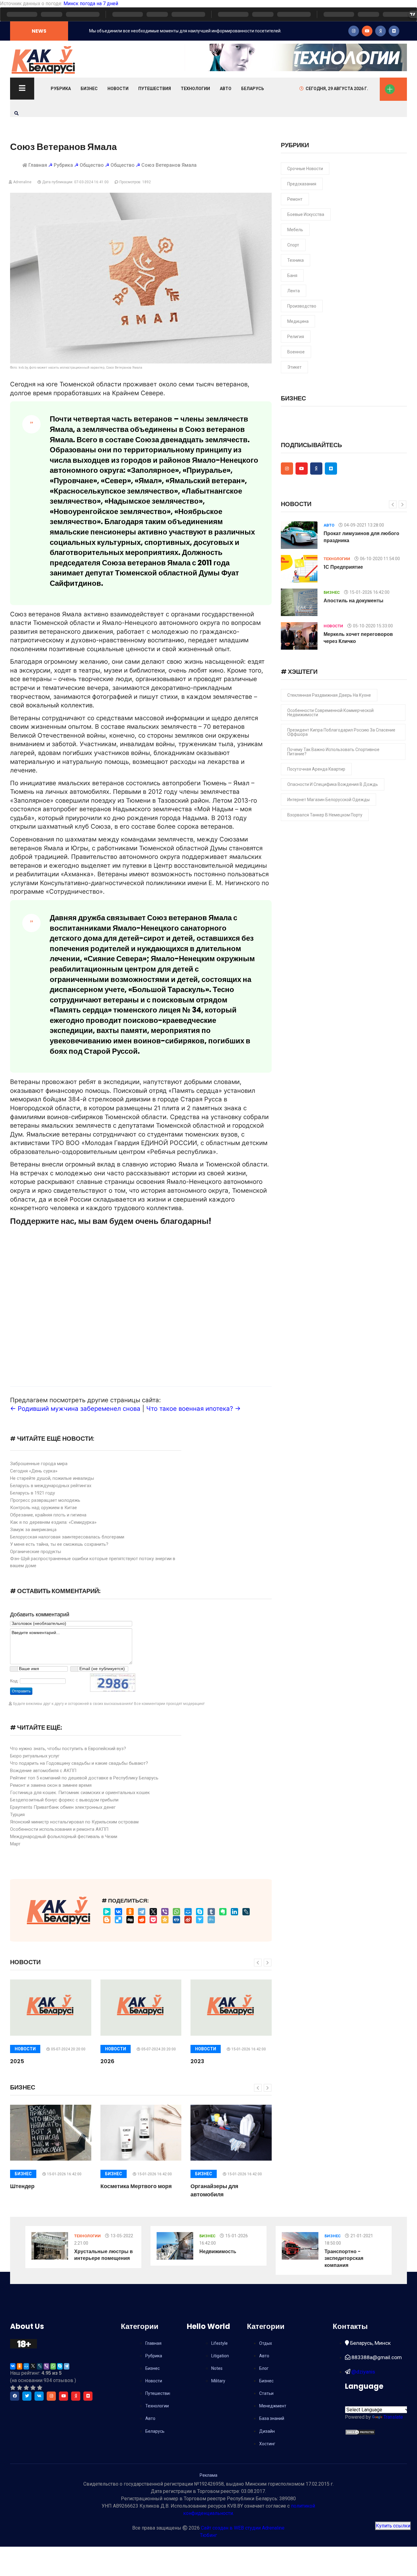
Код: (14, 1681)
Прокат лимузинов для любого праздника (361, 537)
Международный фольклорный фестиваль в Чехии (64, 1837)
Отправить (21, 1691)
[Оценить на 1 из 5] (13, 2388)
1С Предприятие (343, 567)
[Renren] (176, 1920)
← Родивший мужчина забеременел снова (75, 1408)
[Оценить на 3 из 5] (26, 2388)
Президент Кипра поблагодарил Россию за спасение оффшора (341, 732)
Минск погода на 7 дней (91, 4)
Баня (292, 275)
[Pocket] (153, 1920)
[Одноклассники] (130, 1912)
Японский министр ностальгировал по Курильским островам (74, 1822)
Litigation (220, 2356)
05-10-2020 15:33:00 (373, 626)
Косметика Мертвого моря (136, 2186)
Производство (302, 306)
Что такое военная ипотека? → (193, 1408)
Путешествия (155, 89)
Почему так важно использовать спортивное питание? (333, 752)
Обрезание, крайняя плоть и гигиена (48, 1515)
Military (218, 2381)
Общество (92, 165)
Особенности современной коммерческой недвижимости (330, 713)
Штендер (22, 2186)
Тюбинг (209, 2535)
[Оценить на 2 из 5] (20, 2388)
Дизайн (267, 2431)
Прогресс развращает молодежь (45, 1500)
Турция (17, 1815)
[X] (153, 1912)
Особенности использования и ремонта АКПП (59, 1829)
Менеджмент (273, 2406)
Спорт (293, 245)
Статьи (266, 2393)
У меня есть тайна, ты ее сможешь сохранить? (59, 1544)
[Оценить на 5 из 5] (40, 2388)
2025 (17, 2061)
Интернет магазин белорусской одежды (328, 800)
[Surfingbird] (200, 1920)
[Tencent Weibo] (211, 1920)
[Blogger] (107, 1920)
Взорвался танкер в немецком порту (325, 815)
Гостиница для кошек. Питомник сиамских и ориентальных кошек (80, 1793)
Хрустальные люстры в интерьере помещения (103, 2255)
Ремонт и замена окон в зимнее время (51, 1785)
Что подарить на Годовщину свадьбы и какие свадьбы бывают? (79, 1763)
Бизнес (89, 89)
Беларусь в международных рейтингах (51, 1486)
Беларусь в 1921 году (33, 1493)
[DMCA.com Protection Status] (360, 2432)
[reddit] (142, 1920)
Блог (264, 2368)
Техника (296, 260)
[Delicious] (118, 1920)
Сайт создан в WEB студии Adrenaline (243, 2528)
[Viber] (165, 1912)
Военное (296, 352)
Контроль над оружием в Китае (44, 1508)
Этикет (294, 367)
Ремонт (295, 199)
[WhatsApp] (176, 1912)
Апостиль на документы (354, 601)
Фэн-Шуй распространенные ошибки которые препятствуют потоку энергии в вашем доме (93, 1562)
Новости (118, 89)
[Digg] (130, 1920)
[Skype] (200, 1912)
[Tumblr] (211, 1912)
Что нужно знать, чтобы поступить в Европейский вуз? (68, 1749)
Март (15, 1844)
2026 (107, 2061)
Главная (38, 165)
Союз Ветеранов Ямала (169, 165)
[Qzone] (165, 1920)
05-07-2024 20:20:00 (68, 2049)
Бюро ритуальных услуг (35, 1756)
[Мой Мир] (188, 1912)
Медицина (298, 321)
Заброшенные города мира (39, 1464)
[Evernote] (223, 1912)
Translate (393, 2417)
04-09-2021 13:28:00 (364, 525)
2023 (197, 2061)
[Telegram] (142, 1912)
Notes (217, 2368)
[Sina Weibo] (188, 1920)
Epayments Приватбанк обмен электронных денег (63, 1807)
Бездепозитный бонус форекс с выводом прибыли (64, 1800)
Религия (296, 337)
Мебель (295, 230)
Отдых (266, 2343)
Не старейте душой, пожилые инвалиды (52, 1478)
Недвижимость (218, 2251)
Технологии (195, 89)
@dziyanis (363, 2372)
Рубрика (61, 89)
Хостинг (267, 2444)
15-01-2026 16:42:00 (249, 2049)
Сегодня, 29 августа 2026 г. (337, 89)
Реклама (209, 2475)
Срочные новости (305, 169)
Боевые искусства (306, 214)
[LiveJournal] (246, 1912)
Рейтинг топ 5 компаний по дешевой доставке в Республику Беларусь (84, 1778)
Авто (226, 89)
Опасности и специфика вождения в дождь (333, 784)
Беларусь (253, 89)
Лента (294, 291)
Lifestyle (219, 2343)
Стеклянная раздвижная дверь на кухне (329, 695)
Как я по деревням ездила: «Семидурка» (53, 1522)
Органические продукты (36, 1552)
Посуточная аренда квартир (316, 769)
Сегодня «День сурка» (34, 1471)
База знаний (272, 2418)
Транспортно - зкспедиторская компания (344, 2258)
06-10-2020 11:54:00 (380, 559)
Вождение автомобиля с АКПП (43, 1771)
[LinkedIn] (234, 1912)
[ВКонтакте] (118, 1912)
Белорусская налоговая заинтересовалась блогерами (67, 1537)
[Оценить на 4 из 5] (33, 2388)
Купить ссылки (393, 2526)
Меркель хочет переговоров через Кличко (358, 638)
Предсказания (302, 184)
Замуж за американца (33, 1530)
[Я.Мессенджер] (107, 1912)
